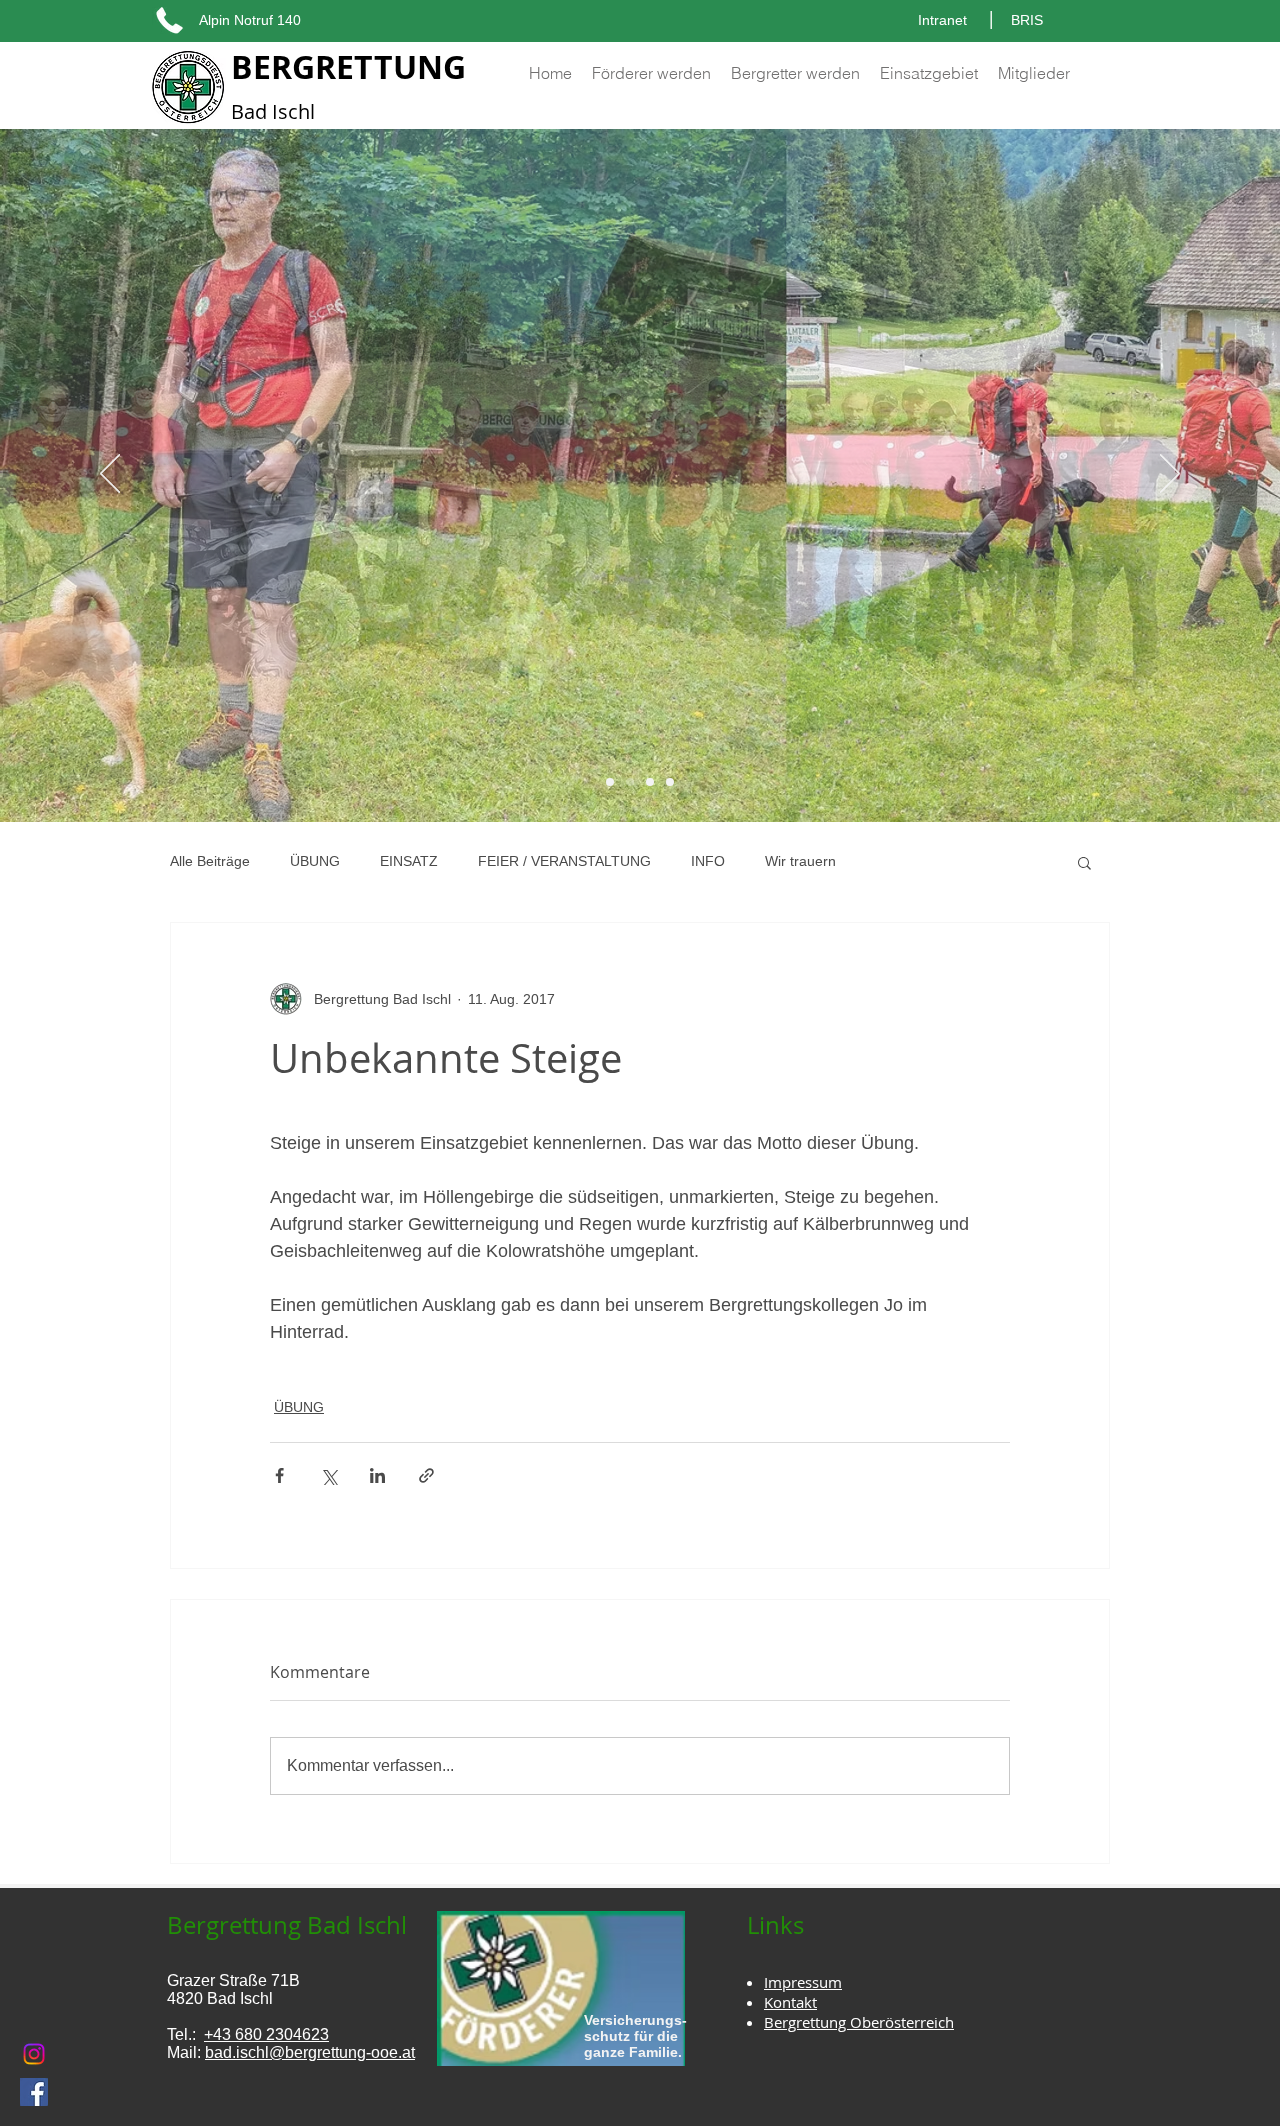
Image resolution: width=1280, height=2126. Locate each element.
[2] (650, 782)
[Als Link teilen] (426, 1475)
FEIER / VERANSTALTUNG (564, 861)
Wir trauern (800, 861)
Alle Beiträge (210, 861)
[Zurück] (110, 475)
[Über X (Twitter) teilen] (328, 1475)
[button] (1084, 862)
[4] (670, 782)
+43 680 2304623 (266, 2034)
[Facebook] (34, 2092)
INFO (708, 861)
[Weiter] (1170, 475)
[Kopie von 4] (610, 782)
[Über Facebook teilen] (279, 1475)
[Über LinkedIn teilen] (377, 1475)
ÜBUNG (315, 861)
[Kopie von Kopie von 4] (630, 782)
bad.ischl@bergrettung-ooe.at (310, 2052)
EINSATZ (409, 861)
